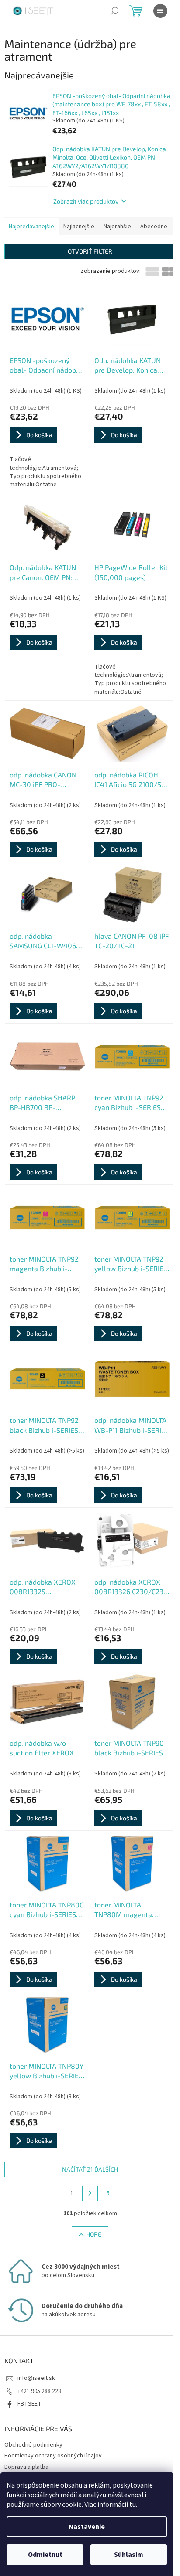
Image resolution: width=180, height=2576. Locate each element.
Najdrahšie (117, 227)
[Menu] (160, 11)
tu (133, 2505)
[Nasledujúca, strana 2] (90, 2193)
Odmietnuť (45, 2555)
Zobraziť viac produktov (86, 201)
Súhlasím (129, 2555)
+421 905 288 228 (39, 2391)
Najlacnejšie (79, 227)
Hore (94, 2234)
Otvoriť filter (90, 251)
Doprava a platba (26, 2467)
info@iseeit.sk (36, 2378)
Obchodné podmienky (33, 2445)
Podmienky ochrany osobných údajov (53, 2456)
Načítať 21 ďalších (90, 2169)
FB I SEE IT (31, 2404)
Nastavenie (87, 2527)
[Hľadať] (114, 11)
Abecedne (154, 227)
